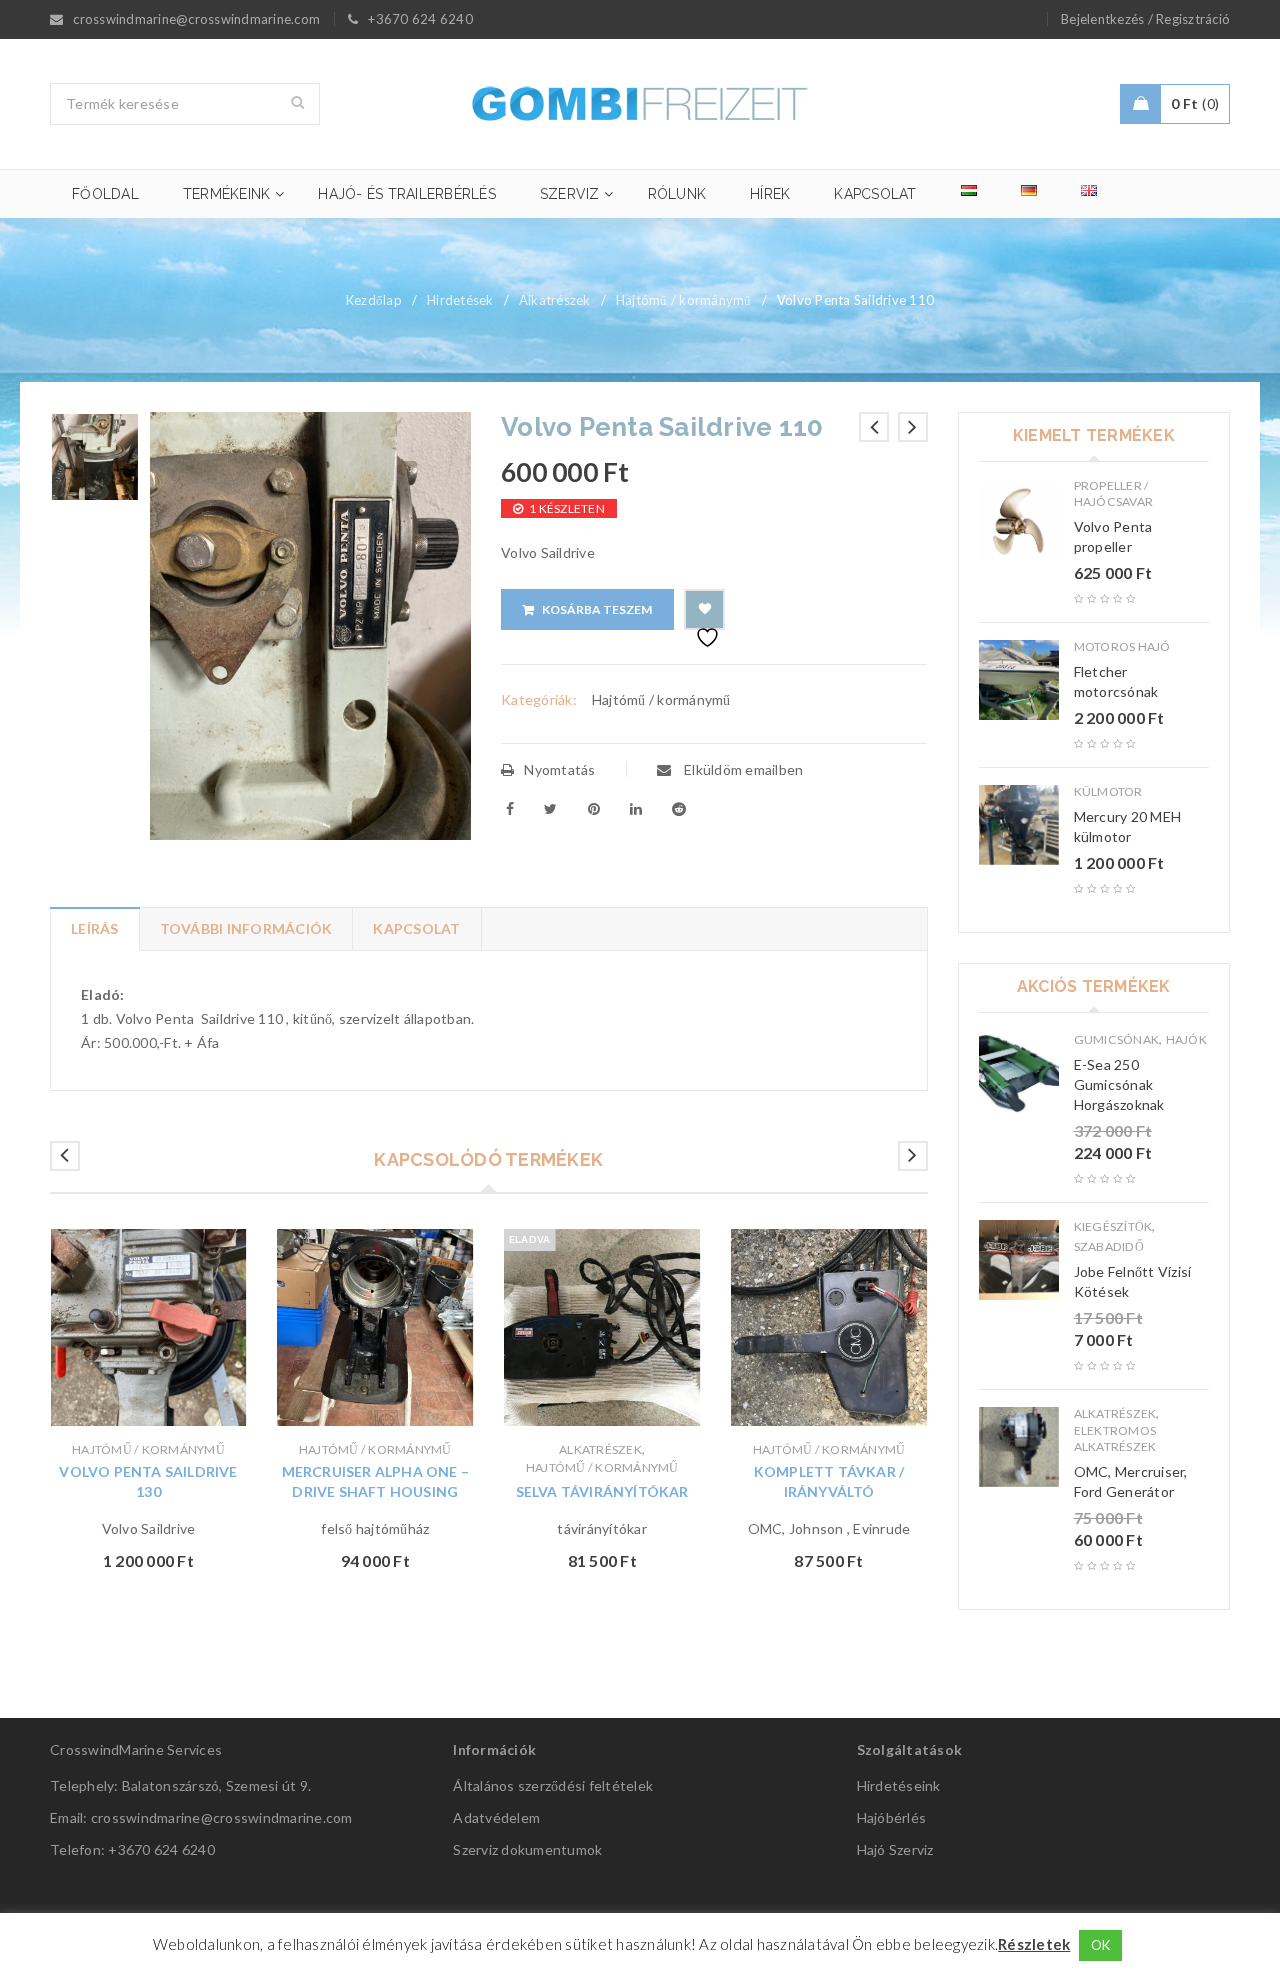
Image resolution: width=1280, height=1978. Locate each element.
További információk (246, 928)
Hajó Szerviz (895, 1849)
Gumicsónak (1117, 1039)
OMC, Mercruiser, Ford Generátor (1131, 1481)
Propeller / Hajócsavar (1114, 493)
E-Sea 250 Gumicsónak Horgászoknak (1119, 1084)
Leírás (95, 928)
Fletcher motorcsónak (1116, 681)
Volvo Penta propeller (1113, 536)
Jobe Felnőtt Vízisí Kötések (1133, 1281)
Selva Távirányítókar (602, 1491)
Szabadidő (1109, 1246)
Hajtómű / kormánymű (684, 300)
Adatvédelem (496, 1817)
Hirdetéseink (899, 1785)
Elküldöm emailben (742, 769)
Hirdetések (460, 300)
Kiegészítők (1113, 1226)
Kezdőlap (374, 300)
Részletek (1034, 1944)
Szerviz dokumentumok (527, 1849)
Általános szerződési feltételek (553, 1785)
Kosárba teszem (597, 609)
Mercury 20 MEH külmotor (1128, 826)
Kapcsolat (416, 928)
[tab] (94, 929)
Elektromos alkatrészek (1115, 1438)
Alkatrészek (555, 300)
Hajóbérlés (892, 1817)
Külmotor (1108, 791)
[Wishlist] (704, 609)
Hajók (1186, 1039)
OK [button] (1101, 1945)
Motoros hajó (1122, 646)
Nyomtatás (559, 769)
